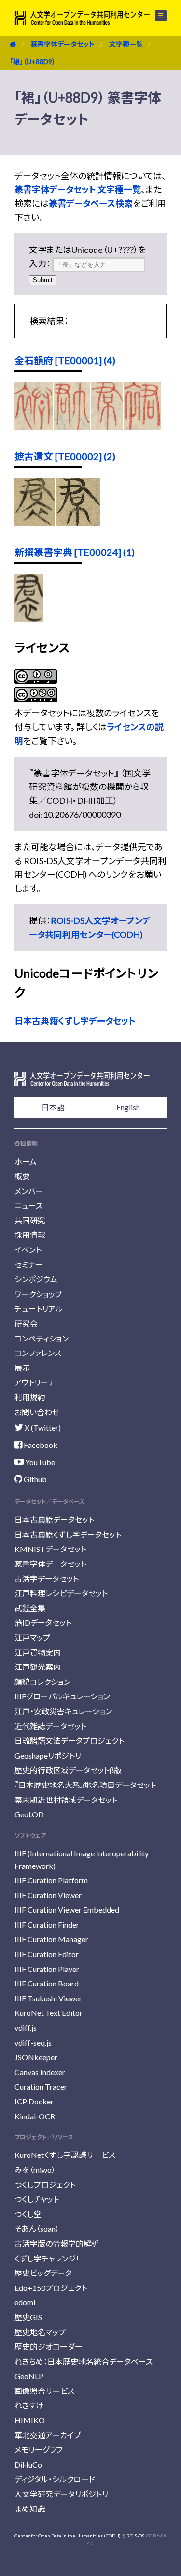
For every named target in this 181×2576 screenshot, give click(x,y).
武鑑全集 (30, 1608)
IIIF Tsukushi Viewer (48, 1998)
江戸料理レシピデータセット (61, 1593)
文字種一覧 (126, 44)
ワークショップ (38, 1294)
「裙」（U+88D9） (33, 61)
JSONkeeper (36, 2057)
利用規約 (30, 1397)
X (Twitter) (42, 1427)
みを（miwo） (35, 2170)
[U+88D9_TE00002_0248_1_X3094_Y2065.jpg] (35, 523)
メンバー (29, 1191)
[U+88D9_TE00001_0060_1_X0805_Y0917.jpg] (142, 427)
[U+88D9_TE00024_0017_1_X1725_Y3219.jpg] (29, 618)
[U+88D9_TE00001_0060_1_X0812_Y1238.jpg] (107, 427)
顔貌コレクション (42, 1682)
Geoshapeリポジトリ (48, 1755)
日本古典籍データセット (54, 1519)
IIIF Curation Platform (51, 1880)
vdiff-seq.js (33, 2043)
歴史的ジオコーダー (49, 2346)
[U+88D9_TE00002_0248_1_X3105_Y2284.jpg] (78, 523)
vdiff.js (26, 2028)
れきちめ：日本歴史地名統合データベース (84, 2361)
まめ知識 (30, 2509)
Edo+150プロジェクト (51, 2288)
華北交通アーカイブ (48, 2435)
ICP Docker (34, 2101)
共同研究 (30, 1220)
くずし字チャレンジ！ (47, 2258)
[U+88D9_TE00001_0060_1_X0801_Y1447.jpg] (72, 427)
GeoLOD (29, 1814)
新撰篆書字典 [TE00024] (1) (75, 552)
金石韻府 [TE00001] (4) (65, 360)
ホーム (26, 1162)
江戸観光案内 (38, 1667)
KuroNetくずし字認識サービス (65, 2155)
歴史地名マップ (40, 2332)
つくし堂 (28, 2214)
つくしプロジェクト (45, 2185)
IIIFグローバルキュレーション (62, 1696)
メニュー (155, 15)
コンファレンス (38, 1353)
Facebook (40, 1445)
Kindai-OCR (35, 2116)
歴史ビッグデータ (43, 2273)
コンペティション (42, 1338)
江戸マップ (32, 1637)
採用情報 (30, 1235)
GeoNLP (29, 2376)
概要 (22, 1176)
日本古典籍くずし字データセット (75, 1021)
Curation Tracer (41, 2086)
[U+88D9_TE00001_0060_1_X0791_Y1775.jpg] (34, 427)
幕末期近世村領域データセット (66, 1800)
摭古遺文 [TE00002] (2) (65, 456)
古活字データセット (47, 1579)
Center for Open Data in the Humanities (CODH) (68, 2536)
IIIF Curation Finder (47, 1925)
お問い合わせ (37, 1412)
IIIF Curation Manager (51, 1939)
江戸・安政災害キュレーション (63, 1711)
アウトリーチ (35, 1382)
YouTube (39, 1462)
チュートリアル (39, 1308)
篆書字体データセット (63, 44)
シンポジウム (36, 1279)
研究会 (26, 1323)
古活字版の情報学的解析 (57, 2243)
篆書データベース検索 (91, 203)
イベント (28, 1250)
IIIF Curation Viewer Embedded (67, 1910)
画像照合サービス (44, 2391)
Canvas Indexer (40, 2072)
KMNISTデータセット (50, 1549)
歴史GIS (28, 2317)
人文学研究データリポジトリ (61, 2494)
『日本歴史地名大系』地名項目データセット (85, 1785)
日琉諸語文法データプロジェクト (69, 1741)
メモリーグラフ (38, 2450)
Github (35, 1479)
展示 (22, 1368)
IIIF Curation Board (47, 1983)
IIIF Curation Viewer (48, 1895)
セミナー (29, 1265)
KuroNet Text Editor (49, 2013)
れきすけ (29, 2405)
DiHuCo (28, 2464)
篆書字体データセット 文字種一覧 (78, 189)
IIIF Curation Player (47, 1969)
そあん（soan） (37, 2228)
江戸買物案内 (38, 1652)
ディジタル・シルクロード (55, 2479)
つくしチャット (37, 2199)
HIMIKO (30, 2420)
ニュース (28, 1205)
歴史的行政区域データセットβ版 (68, 1770)
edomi (25, 2302)
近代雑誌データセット (50, 1726)
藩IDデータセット (43, 1623)
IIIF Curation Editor (47, 1954)
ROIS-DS (135, 2536)
